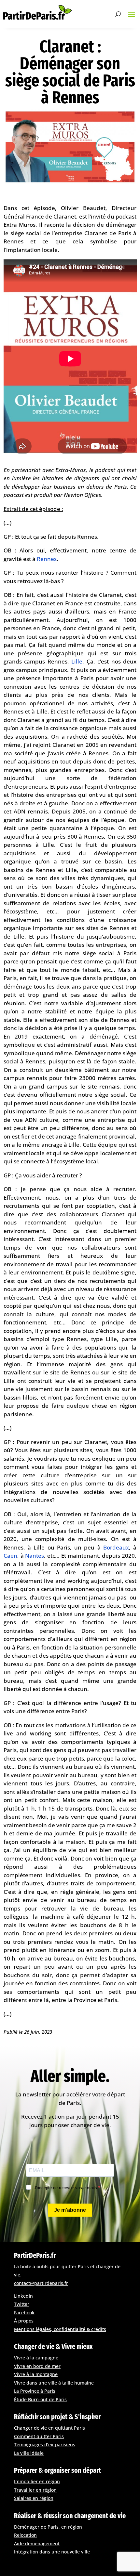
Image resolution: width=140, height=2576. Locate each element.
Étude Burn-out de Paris (40, 2399)
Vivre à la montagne (36, 2374)
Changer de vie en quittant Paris (49, 2428)
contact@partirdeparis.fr (41, 2283)
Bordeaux (116, 1547)
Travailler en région (35, 2490)
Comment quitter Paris (39, 2436)
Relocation (25, 2535)
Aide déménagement (37, 2543)
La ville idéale (29, 2453)
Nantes (35, 1556)
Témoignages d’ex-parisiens (45, 2445)
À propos (24, 2321)
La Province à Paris (35, 2391)
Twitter (22, 2304)
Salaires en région (34, 2498)
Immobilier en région (37, 2481)
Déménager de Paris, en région (48, 2527)
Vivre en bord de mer (37, 2366)
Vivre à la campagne (36, 2358)
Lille (77, 661)
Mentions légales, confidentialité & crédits (60, 2329)
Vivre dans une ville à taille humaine (54, 2383)
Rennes (47, 559)
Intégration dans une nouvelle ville (52, 2552)
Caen (10, 1556)
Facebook (24, 2313)
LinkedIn (23, 2296)
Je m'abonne (70, 2210)
